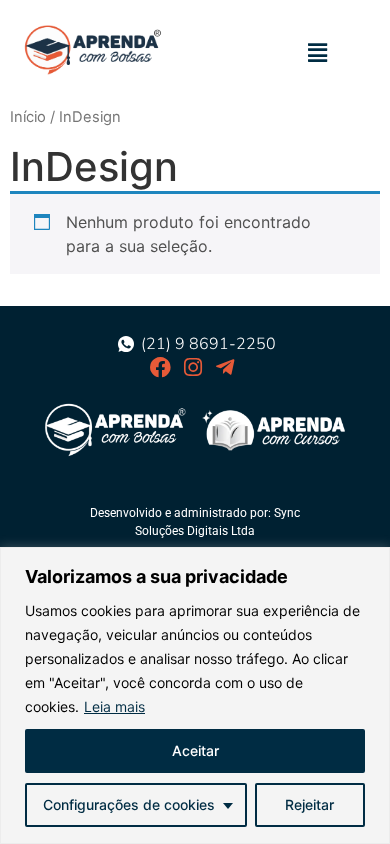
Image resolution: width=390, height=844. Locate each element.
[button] (318, 52)
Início (28, 117)
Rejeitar (309, 804)
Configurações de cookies (129, 804)
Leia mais (114, 706)
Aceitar (195, 750)
